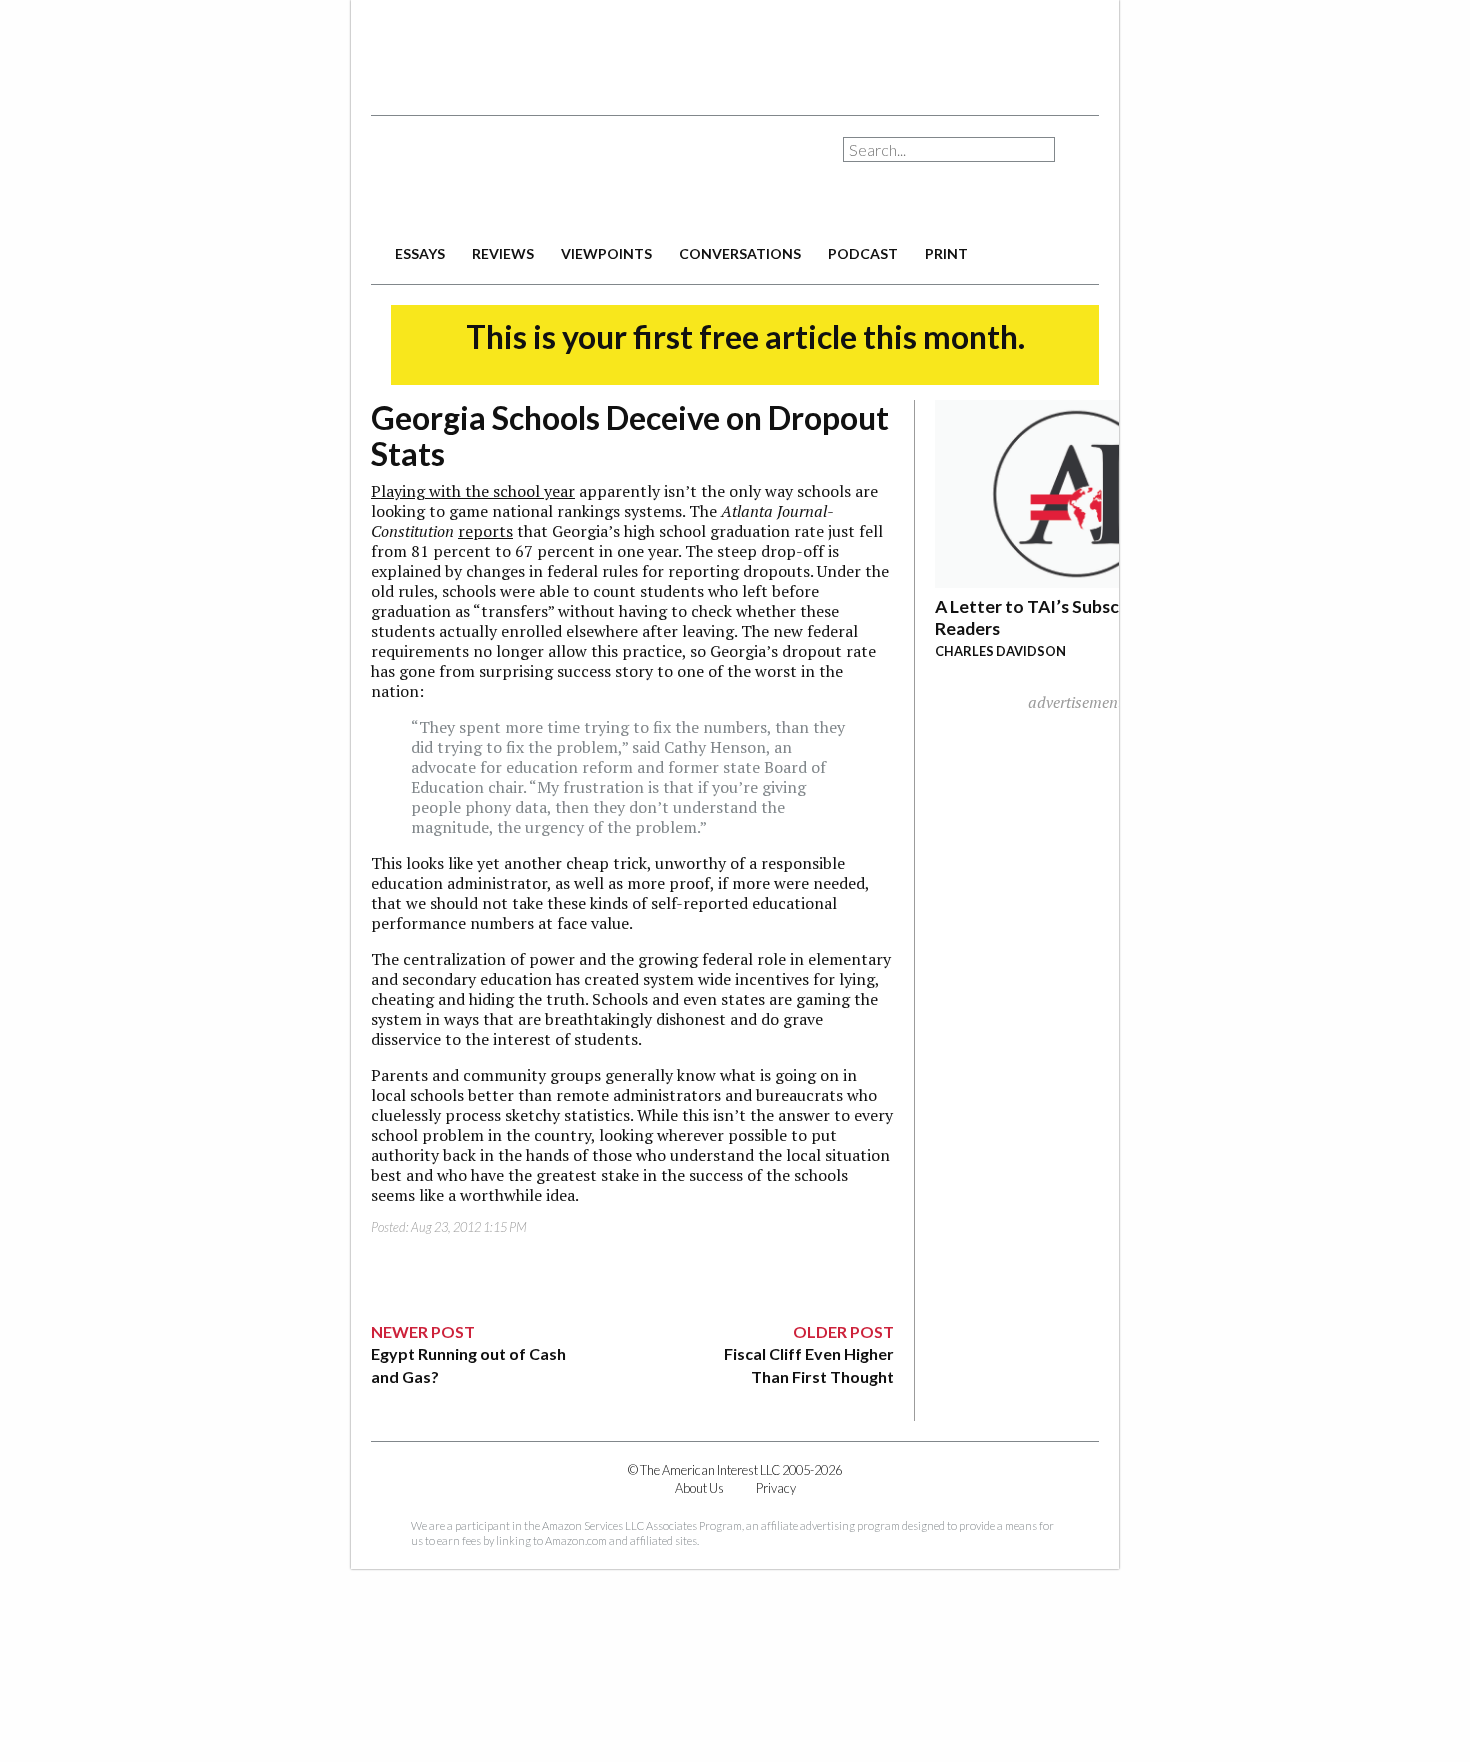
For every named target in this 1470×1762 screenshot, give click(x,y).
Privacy (776, 1488)
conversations (740, 253)
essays (420, 253)
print (946, 253)
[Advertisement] (735, 50)
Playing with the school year (473, 491)
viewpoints (606, 253)
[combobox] (949, 149)
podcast (863, 253)
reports (485, 531)
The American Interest (511, 177)
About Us (699, 1488)
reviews (503, 253)
